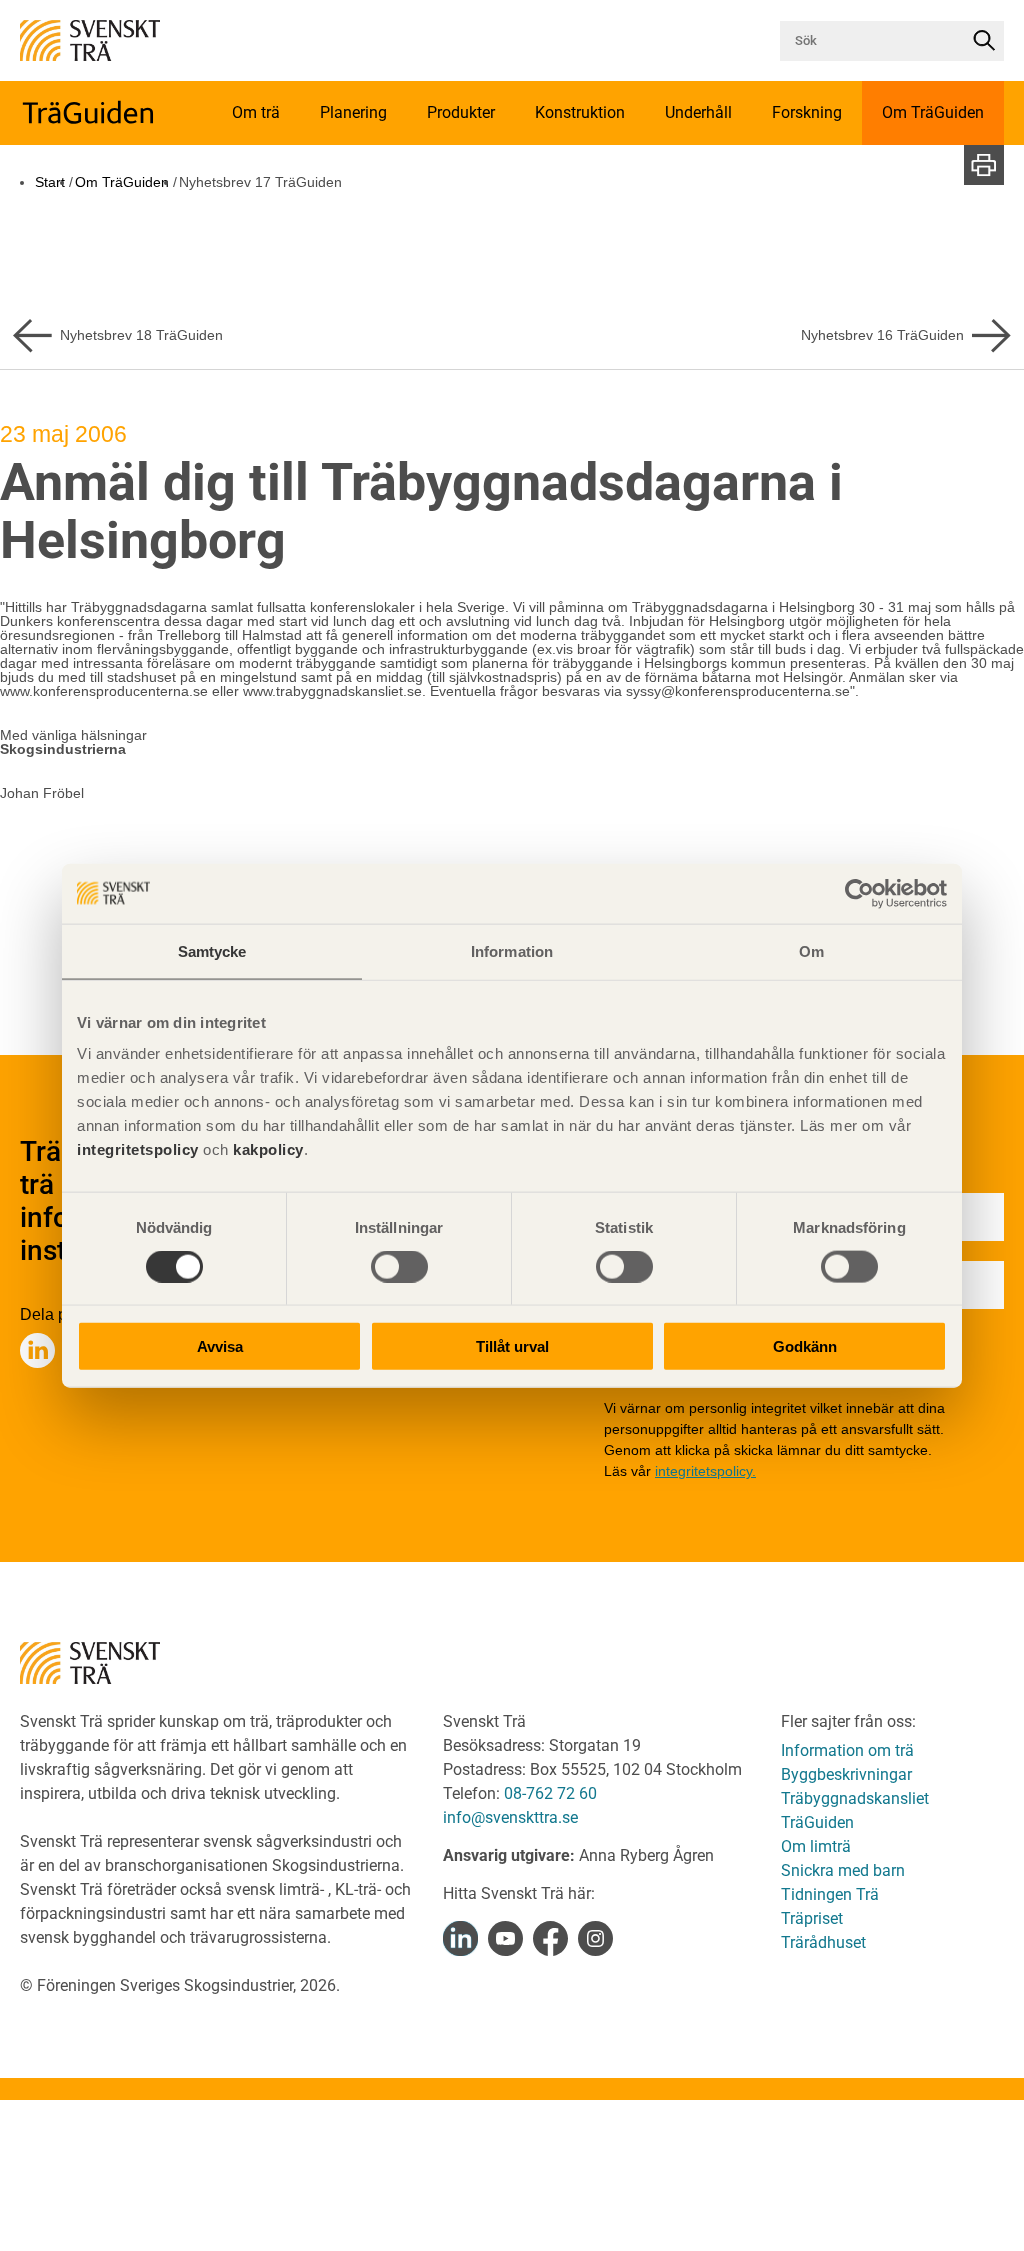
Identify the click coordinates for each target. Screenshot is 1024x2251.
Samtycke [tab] (212, 950)
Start (50, 182)
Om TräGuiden (122, 182)
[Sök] (984, 41)
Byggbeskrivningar (846, 1774)
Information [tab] (512, 950)
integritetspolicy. (705, 1471)
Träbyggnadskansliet (855, 1798)
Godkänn (805, 1346)
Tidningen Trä (830, 1894)
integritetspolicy (138, 1149)
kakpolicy (268, 1149)
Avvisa (220, 1346)
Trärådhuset (823, 1942)
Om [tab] (811, 950)
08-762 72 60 (550, 1793)
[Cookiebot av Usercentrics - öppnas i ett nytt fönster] (859, 893)
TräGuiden (817, 1822)
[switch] (399, 1266)
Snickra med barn (843, 1870)
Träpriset (812, 1918)
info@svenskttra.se (510, 1817)
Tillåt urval (512, 1346)
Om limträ (816, 1846)
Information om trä (847, 1750)
